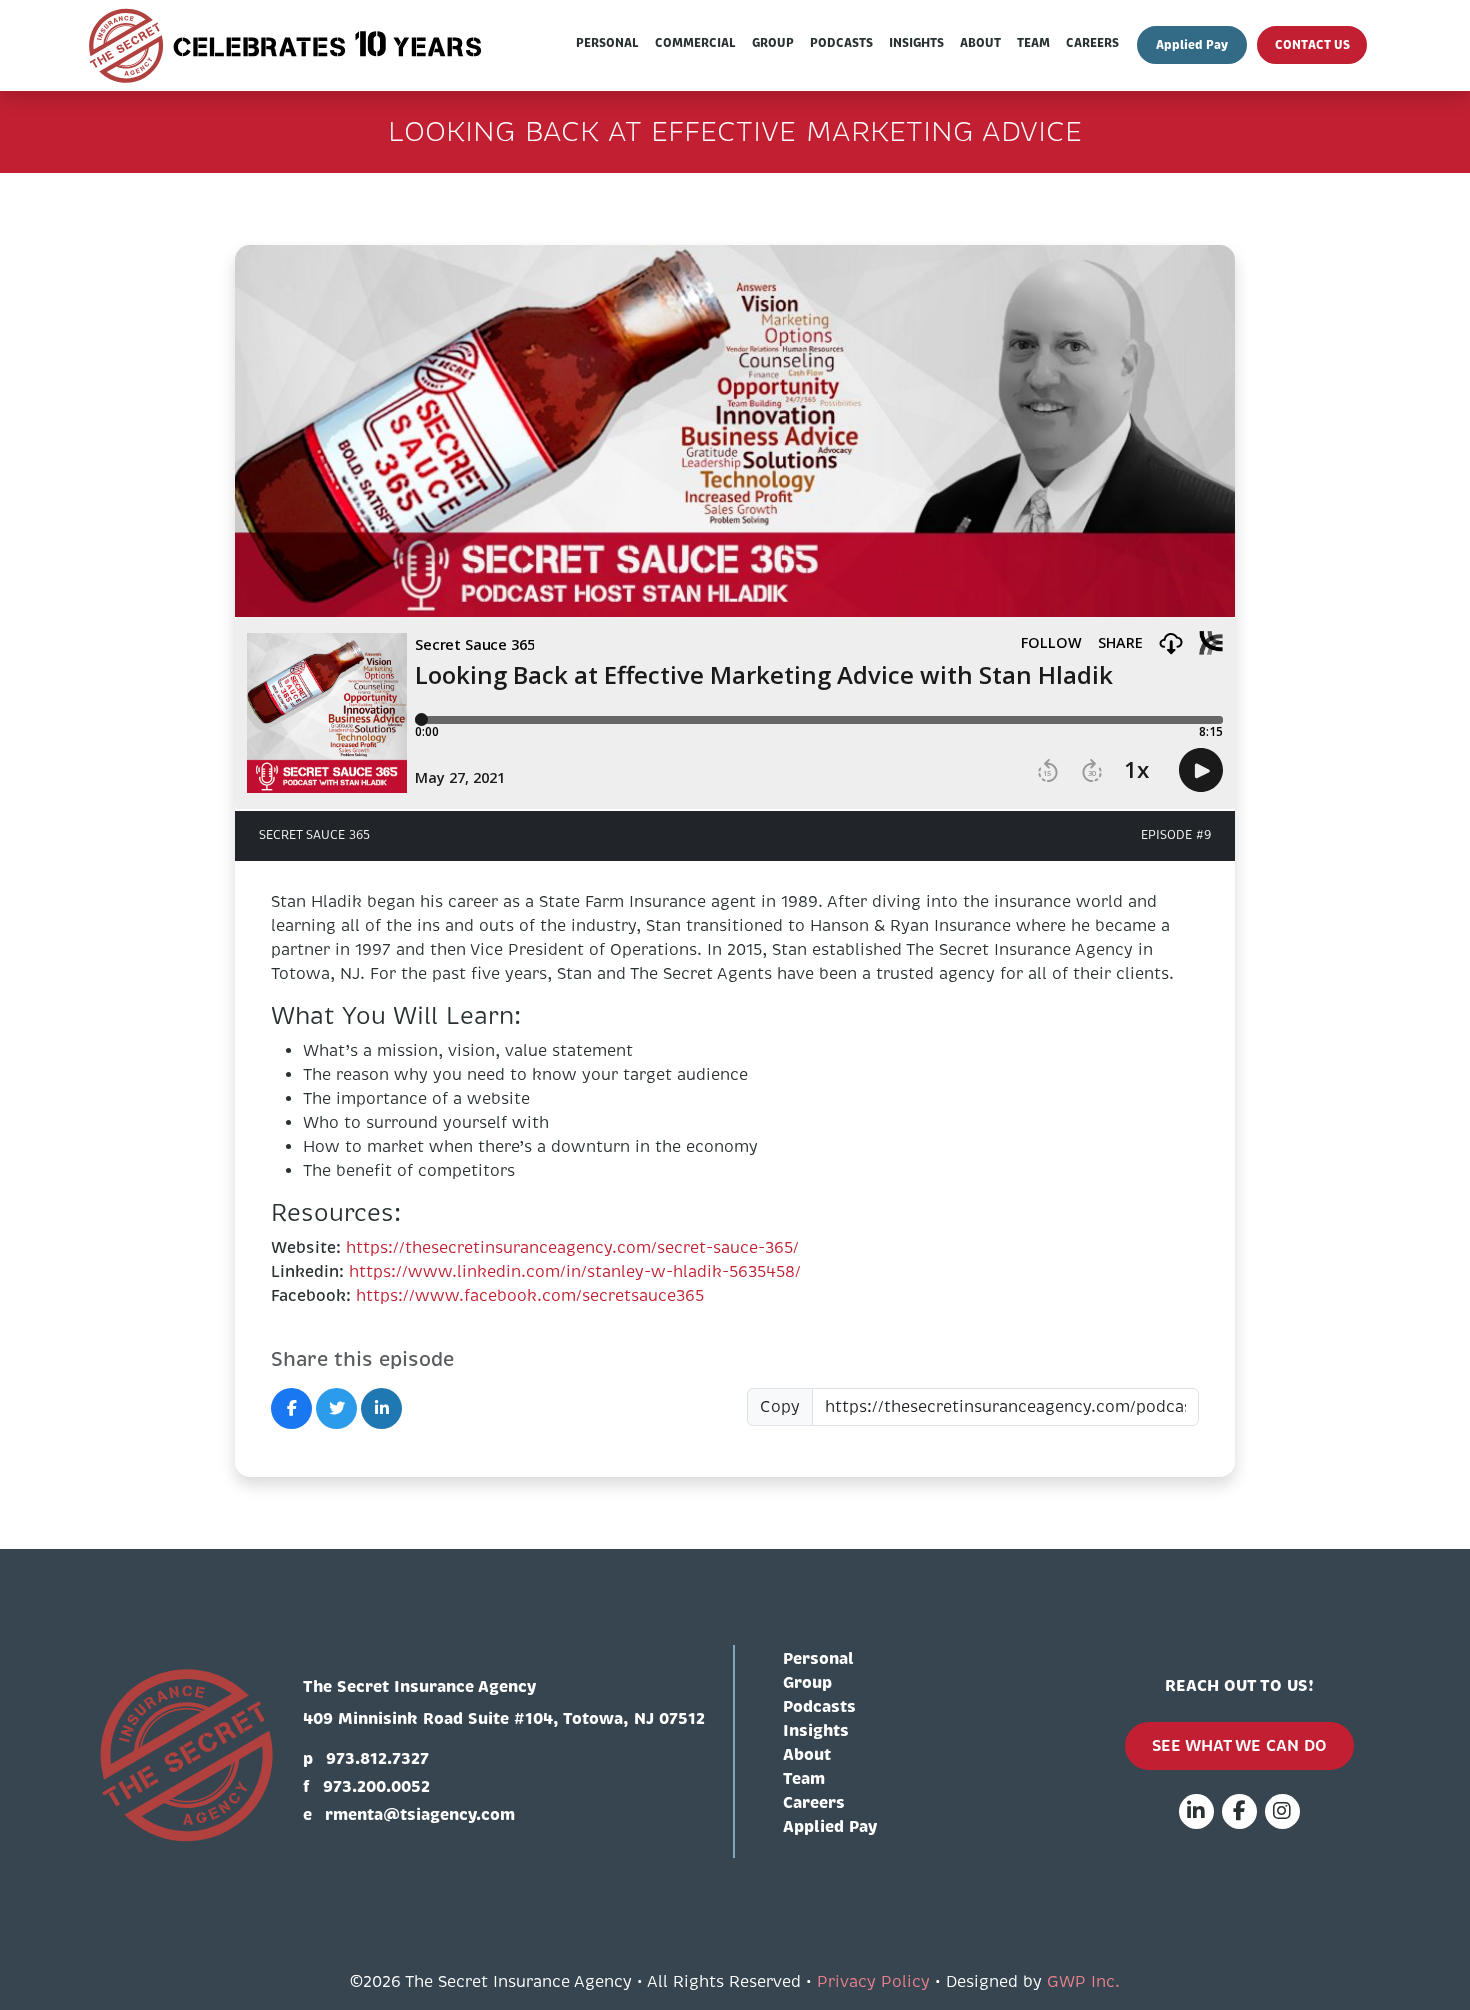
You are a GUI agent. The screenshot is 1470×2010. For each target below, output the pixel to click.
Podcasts (819, 1706)
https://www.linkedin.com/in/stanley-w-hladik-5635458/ (575, 1272)
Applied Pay (1192, 45)
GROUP (773, 43)
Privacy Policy (873, 1982)
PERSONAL (607, 43)
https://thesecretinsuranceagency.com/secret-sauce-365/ (572, 1248)
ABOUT (980, 43)
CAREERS (1092, 43)
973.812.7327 (377, 1758)
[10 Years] (287, 45)
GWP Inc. (1083, 1982)
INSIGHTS (916, 43)
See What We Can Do (1239, 1746)
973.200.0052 (376, 1786)
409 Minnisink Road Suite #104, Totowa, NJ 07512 (504, 1718)
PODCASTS (841, 43)
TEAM (1033, 43)
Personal (818, 1658)
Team (804, 1778)
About (807, 1754)
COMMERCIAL (695, 43)
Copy (780, 1407)
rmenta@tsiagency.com (420, 1814)
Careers (814, 1802)
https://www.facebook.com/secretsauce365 (530, 1296)
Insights (816, 1730)
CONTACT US (1312, 45)
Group (807, 1682)
